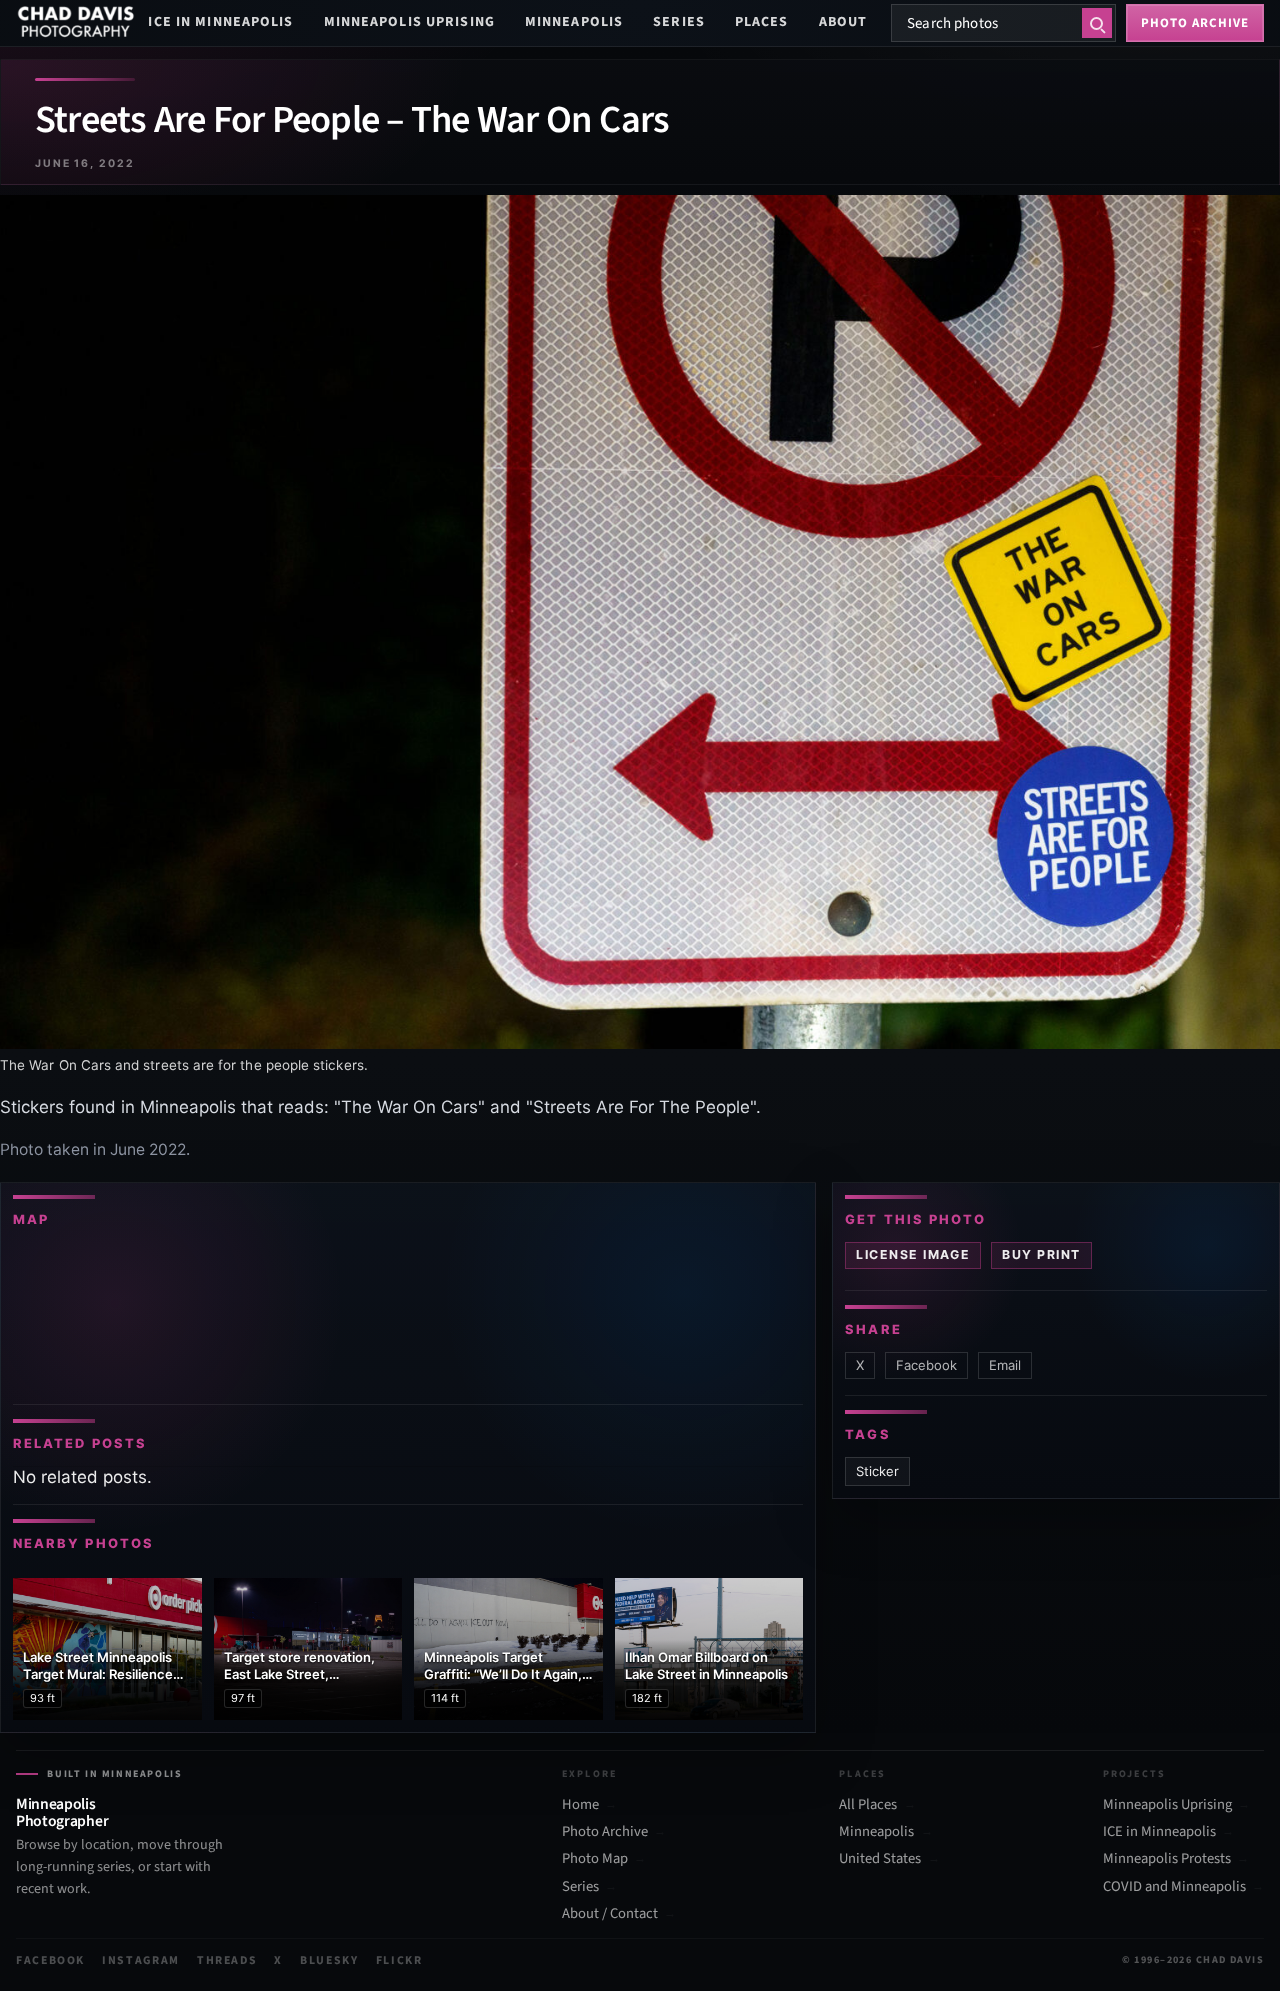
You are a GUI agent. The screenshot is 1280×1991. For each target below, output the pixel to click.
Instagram (141, 1960)
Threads (227, 1960)
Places (762, 22)
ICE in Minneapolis (220, 22)
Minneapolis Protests (1167, 1859)
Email (1005, 1365)
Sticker (877, 1471)
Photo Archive (605, 1832)
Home (580, 1805)
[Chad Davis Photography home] (76, 23)
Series (679, 22)
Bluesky (329, 1960)
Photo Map (595, 1859)
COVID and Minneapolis (1174, 1887)
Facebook (926, 1365)
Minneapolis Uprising (409, 22)
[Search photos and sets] (1097, 23)
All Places (868, 1805)
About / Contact (610, 1914)
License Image (913, 1254)
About (843, 22)
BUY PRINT (1041, 1254)
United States (880, 1859)
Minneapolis (574, 22)
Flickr (399, 1960)
